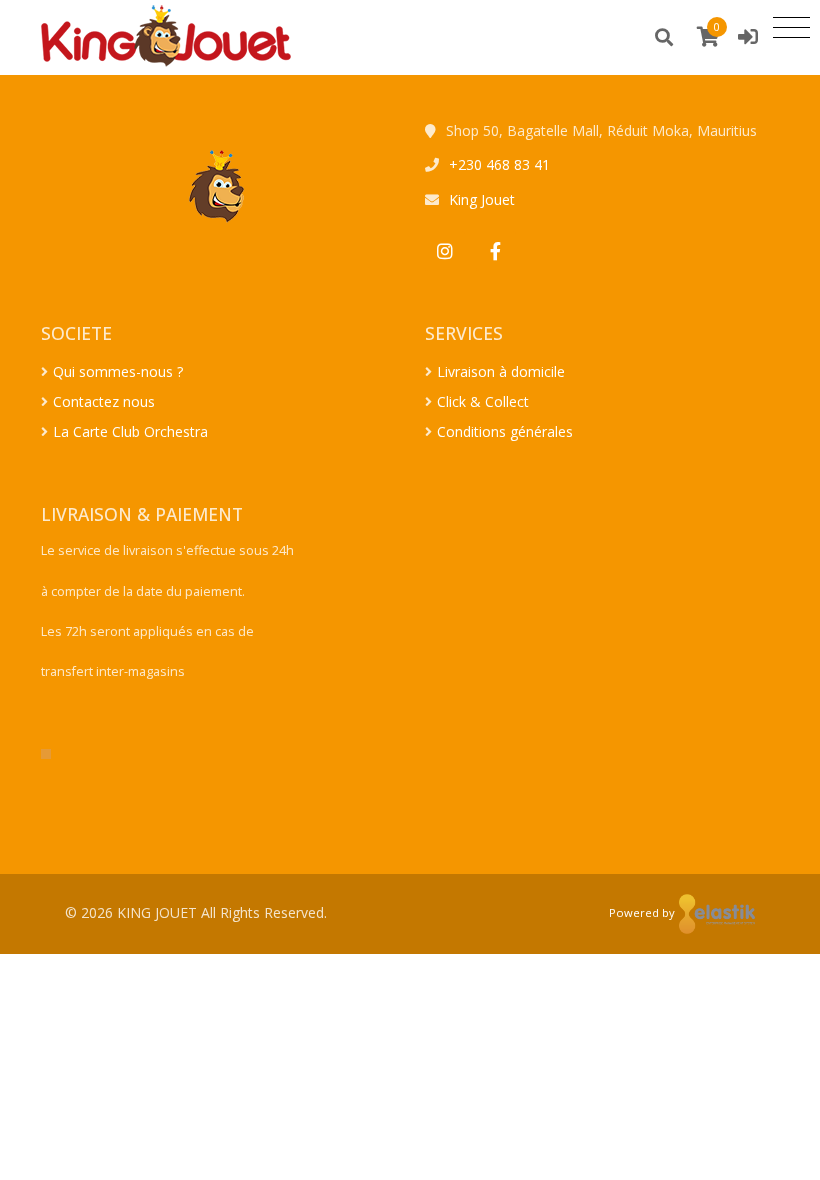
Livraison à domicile (501, 371)
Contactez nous (104, 401)
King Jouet (482, 199)
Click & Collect (483, 401)
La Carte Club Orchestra (130, 431)
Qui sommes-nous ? (118, 371)
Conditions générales (505, 431)
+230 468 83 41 (499, 164)
